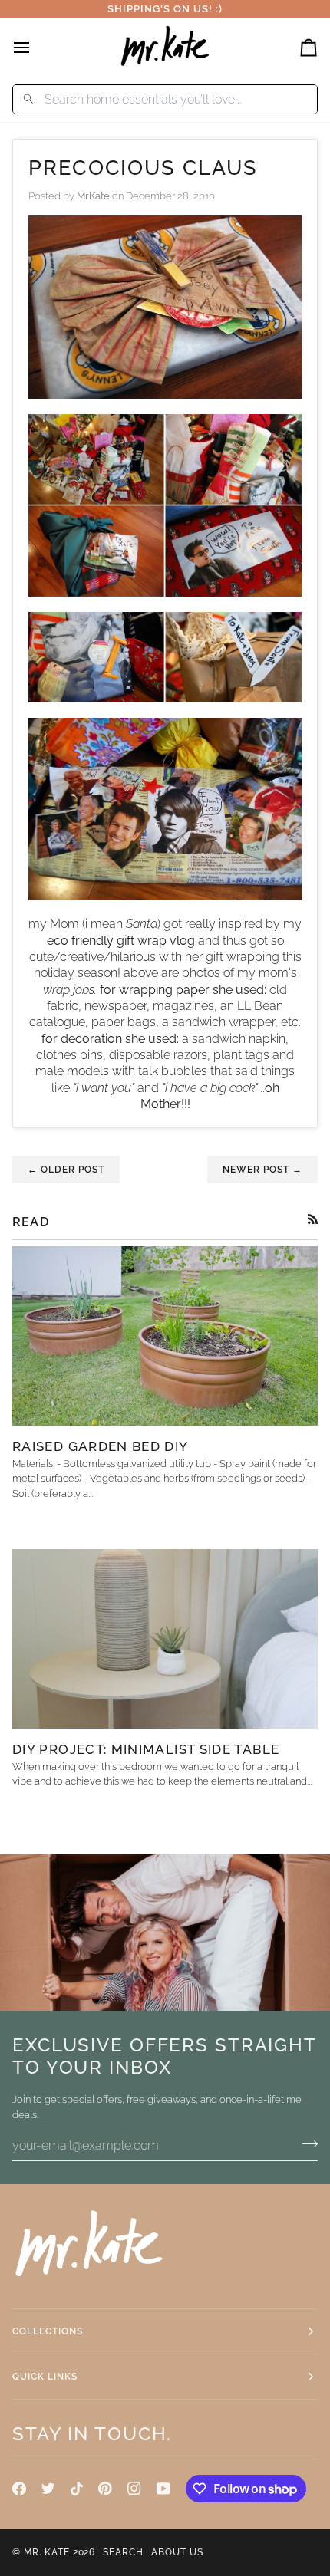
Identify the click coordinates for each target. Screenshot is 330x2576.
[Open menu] (35, 47)
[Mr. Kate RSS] (313, 1219)
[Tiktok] (77, 2489)
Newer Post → (262, 1170)
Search (123, 2552)
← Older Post (66, 1170)
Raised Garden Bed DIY (101, 1446)
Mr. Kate (47, 2552)
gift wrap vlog (156, 941)
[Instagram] (134, 2489)
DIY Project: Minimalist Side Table (146, 1749)
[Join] (305, 2143)
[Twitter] (48, 2489)
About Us (177, 2552)
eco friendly (80, 941)
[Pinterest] (105, 2489)
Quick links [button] (45, 2377)
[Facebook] (19, 2489)
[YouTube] (163, 2489)
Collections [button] (48, 2331)
